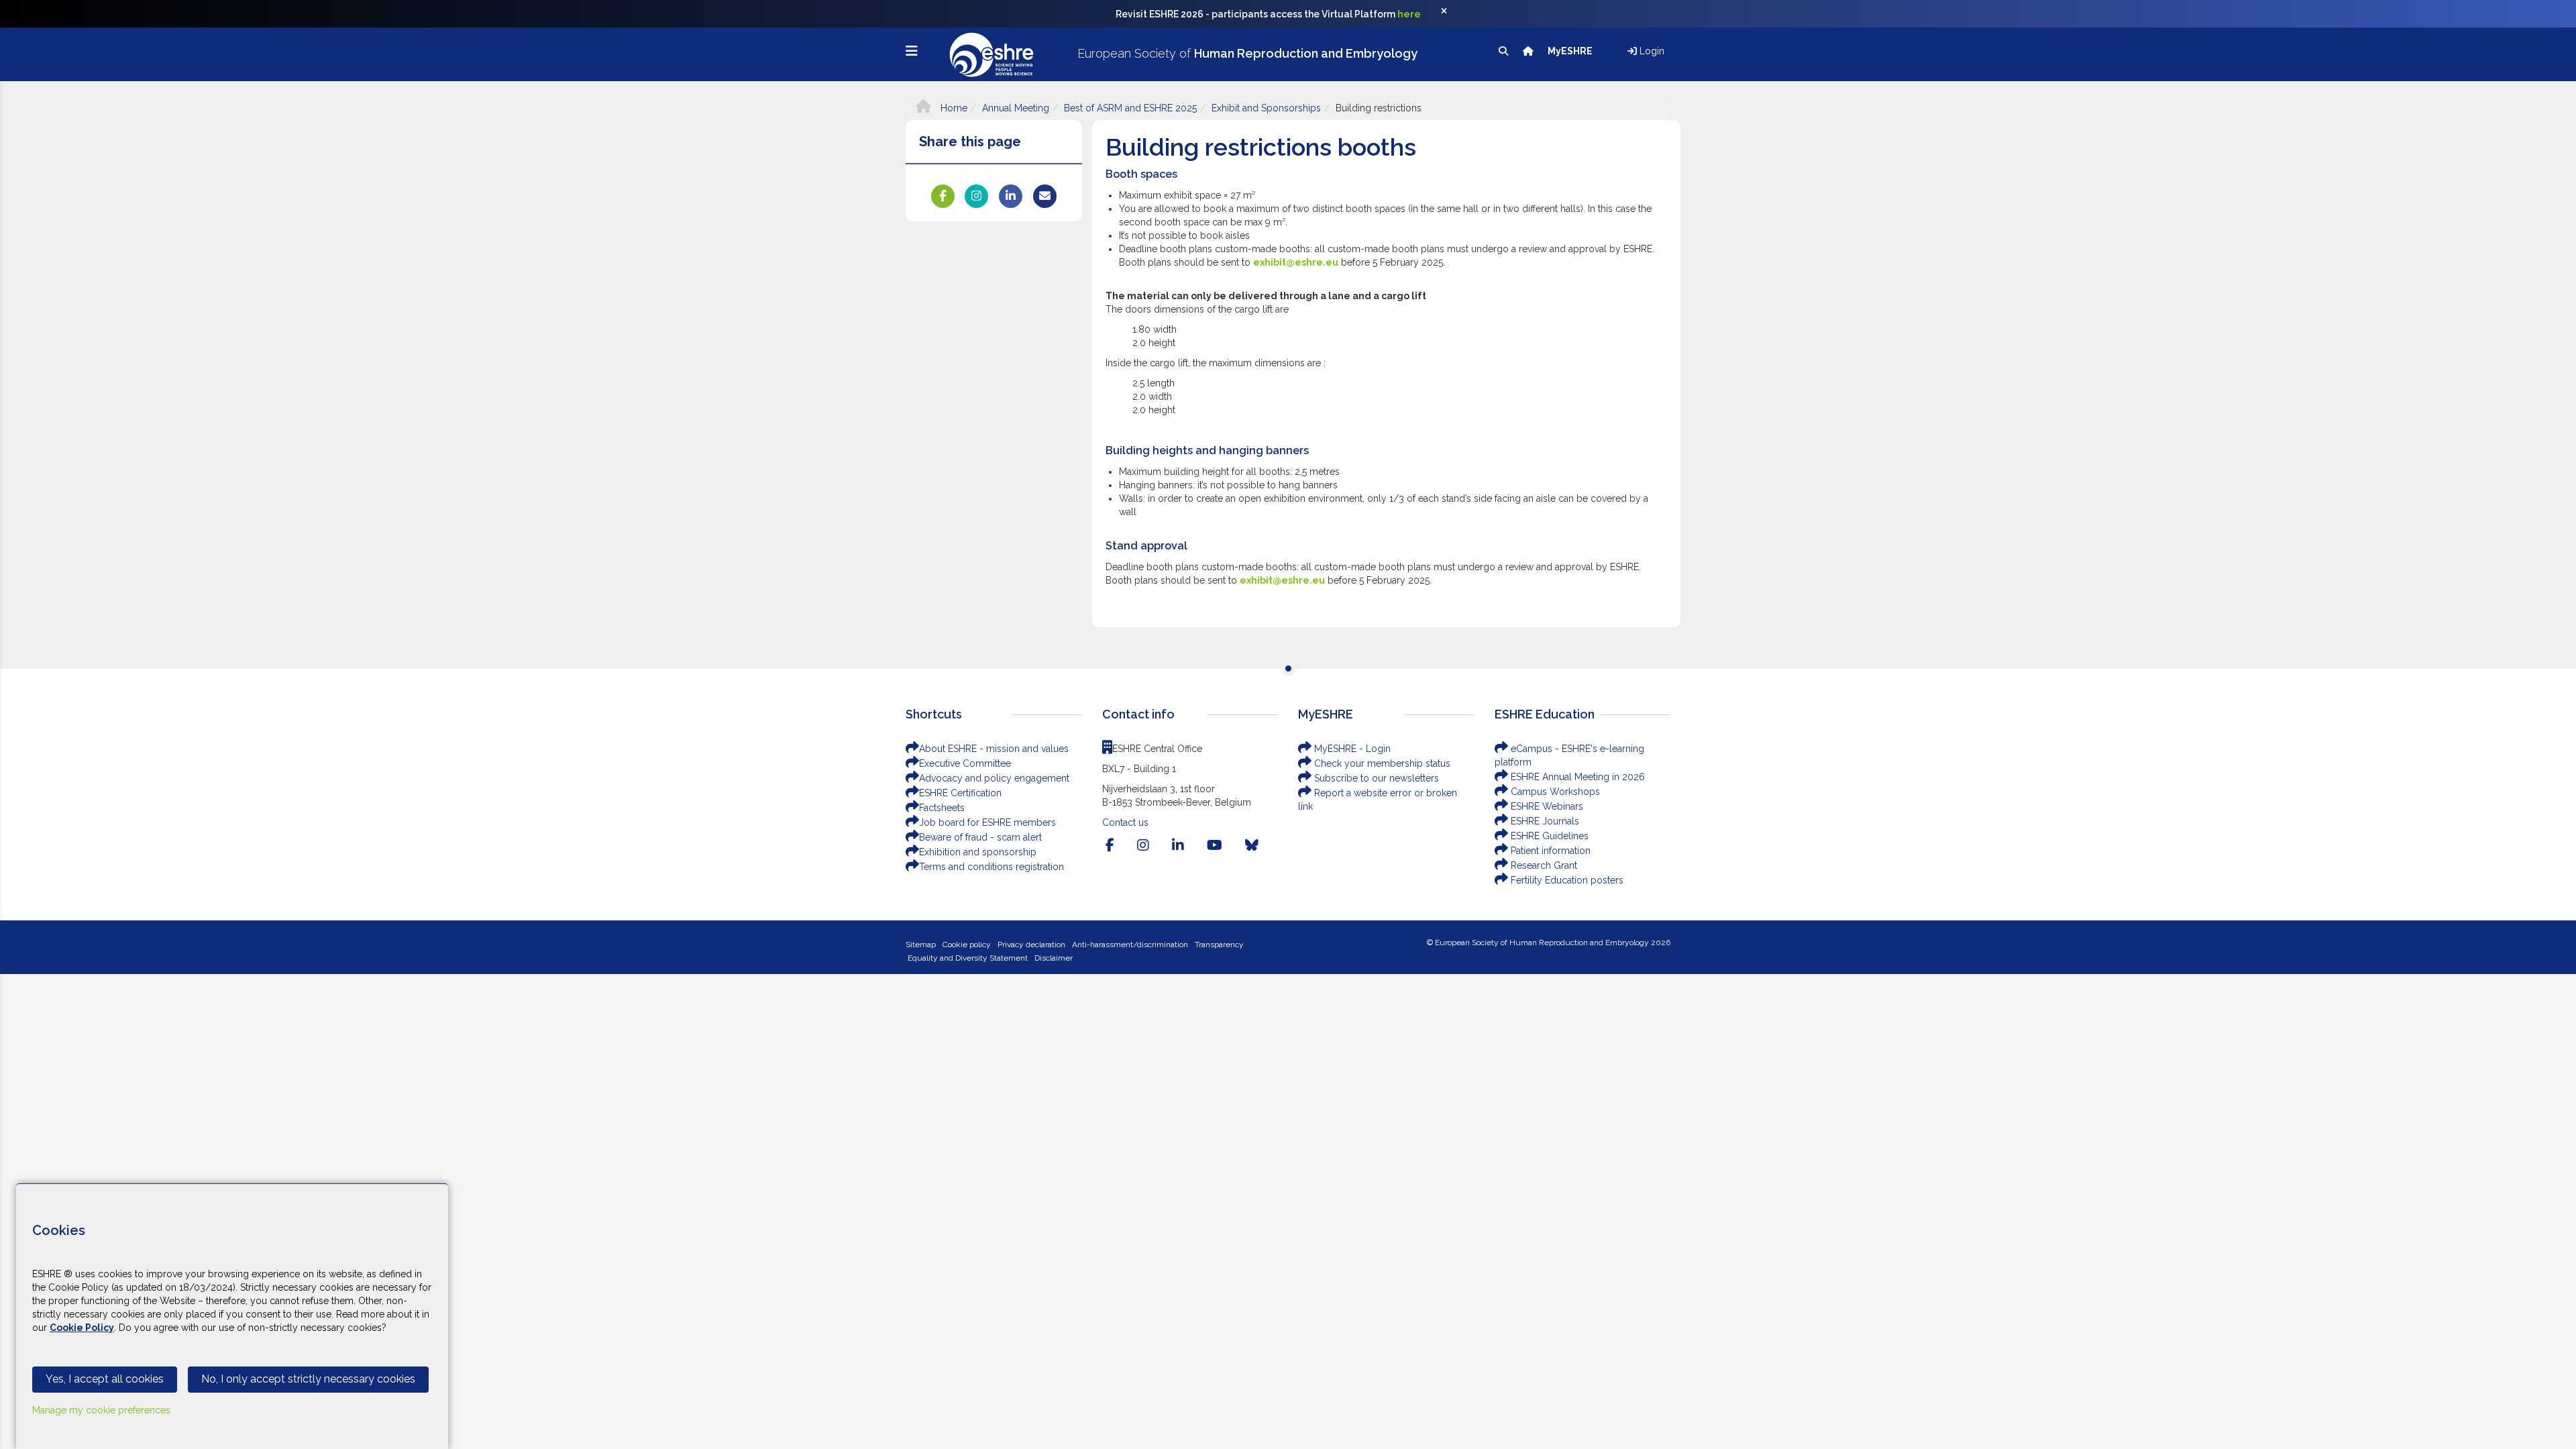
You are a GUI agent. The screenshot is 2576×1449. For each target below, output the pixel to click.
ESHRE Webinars (1546, 806)
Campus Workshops (1554, 792)
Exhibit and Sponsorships (1266, 108)
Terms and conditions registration (991, 867)
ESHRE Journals (1544, 821)
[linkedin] (1178, 845)
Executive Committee (965, 763)
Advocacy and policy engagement (994, 778)
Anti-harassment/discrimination (1130, 945)
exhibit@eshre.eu (1296, 262)
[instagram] (1143, 845)
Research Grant (1543, 865)
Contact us (1125, 822)
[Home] (1529, 51)
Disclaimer (1054, 958)
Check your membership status (1381, 763)
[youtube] (1215, 845)
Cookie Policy (82, 1328)
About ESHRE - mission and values (994, 749)
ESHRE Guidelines (1548, 836)
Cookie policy (967, 945)
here (1409, 14)
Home (953, 108)
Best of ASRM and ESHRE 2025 (1130, 108)
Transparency (1219, 945)
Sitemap (921, 945)
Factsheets (942, 808)
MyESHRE (1571, 51)
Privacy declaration (1031, 945)
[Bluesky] (1252, 845)
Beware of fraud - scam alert (980, 837)
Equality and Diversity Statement (968, 958)
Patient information (1549, 851)
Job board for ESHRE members (987, 822)
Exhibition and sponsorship (978, 852)
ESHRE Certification (960, 793)
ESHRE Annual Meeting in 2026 (1576, 777)
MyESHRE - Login (1351, 749)
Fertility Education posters (1566, 880)
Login (1651, 51)
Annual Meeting (1016, 108)
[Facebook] (1110, 845)
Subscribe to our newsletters (1375, 778)
